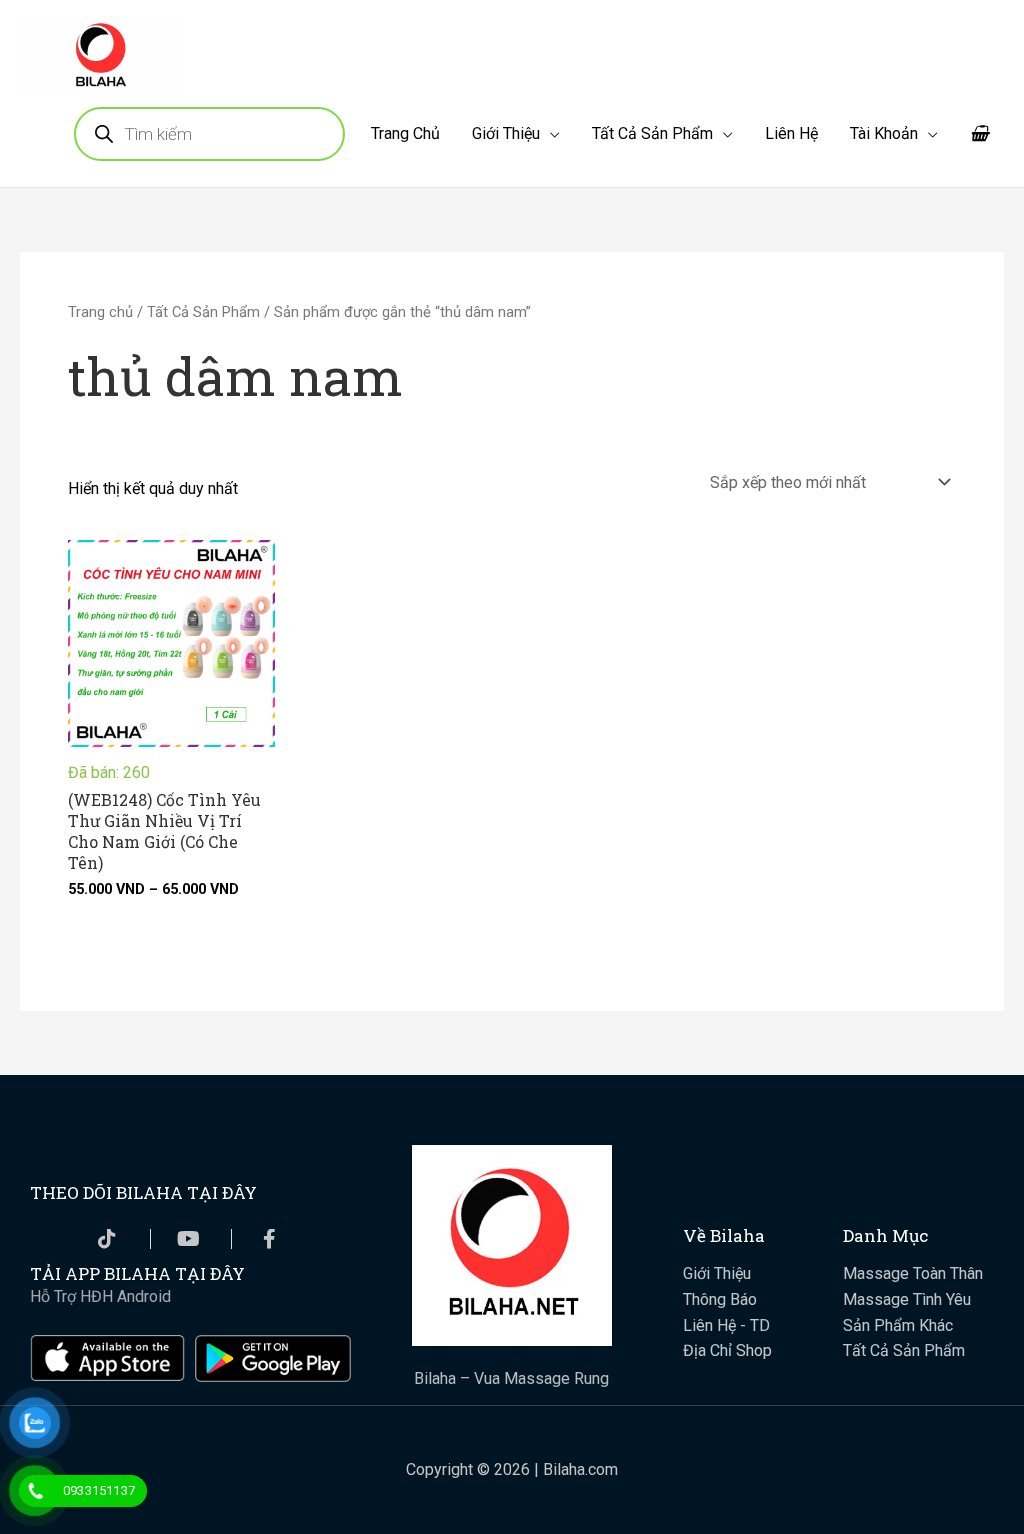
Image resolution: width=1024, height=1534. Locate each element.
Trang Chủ (405, 133)
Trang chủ (100, 312)
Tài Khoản (884, 133)
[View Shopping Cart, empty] (979, 134)
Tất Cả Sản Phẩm (652, 133)
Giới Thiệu (506, 133)
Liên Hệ (791, 133)
